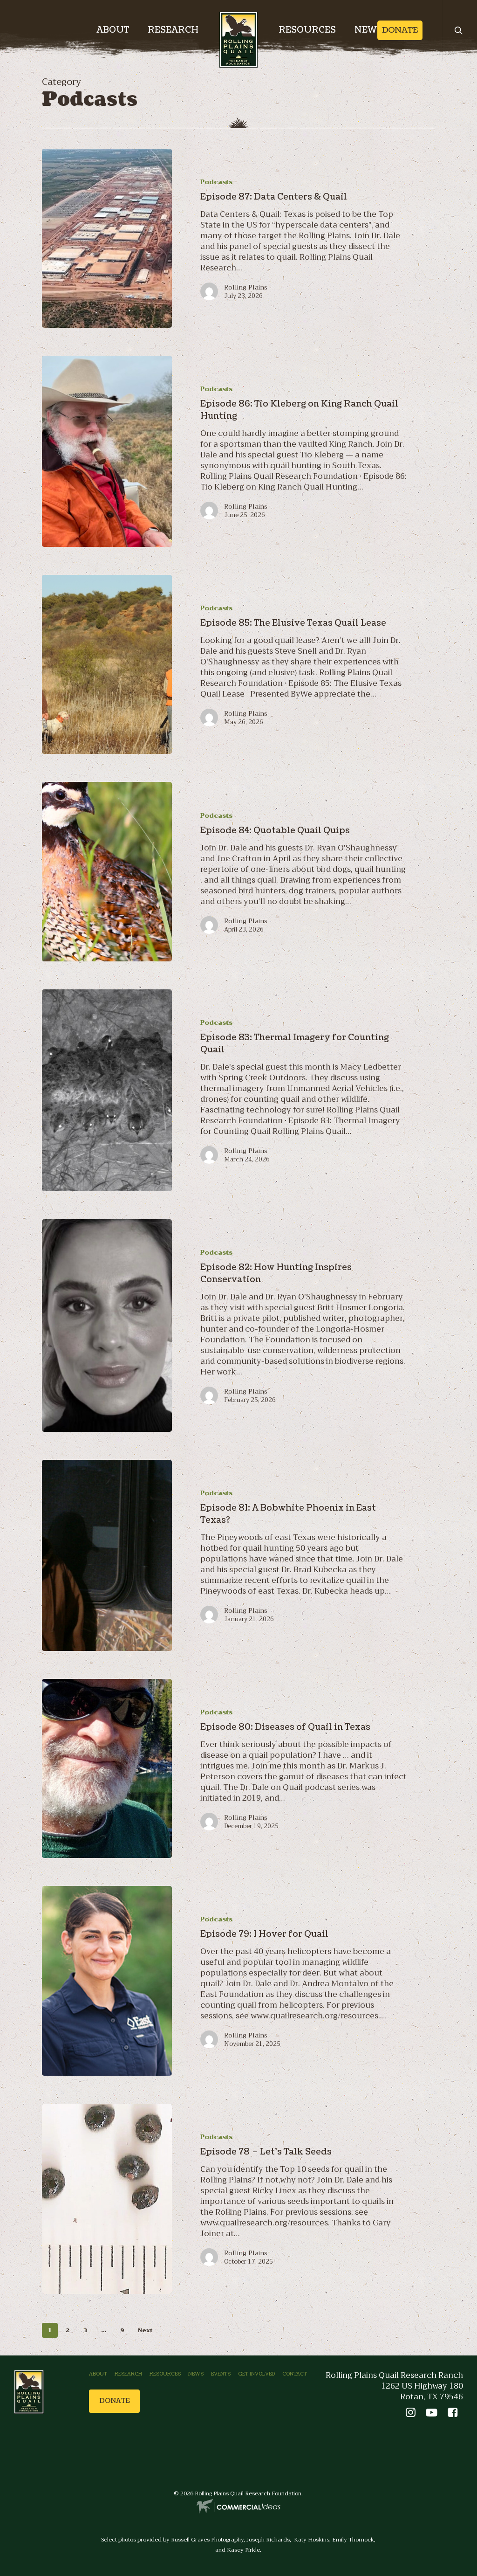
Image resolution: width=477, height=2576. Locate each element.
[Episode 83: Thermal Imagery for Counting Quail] (107, 1090)
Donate (400, 30)
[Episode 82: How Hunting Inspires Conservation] (107, 1326)
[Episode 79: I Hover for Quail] (107, 1981)
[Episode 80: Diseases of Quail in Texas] (107, 1768)
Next (145, 2330)
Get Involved (256, 2374)
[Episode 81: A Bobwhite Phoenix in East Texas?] (107, 1555)
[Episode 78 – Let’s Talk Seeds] (107, 2199)
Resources (165, 2374)
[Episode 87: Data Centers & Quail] (107, 238)
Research (128, 2374)
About (98, 2374)
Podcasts (216, 182)
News (196, 2374)
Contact (295, 2374)
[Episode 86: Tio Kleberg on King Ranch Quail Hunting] (107, 451)
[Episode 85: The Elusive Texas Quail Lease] (107, 664)
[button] (114, 2401)
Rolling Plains (246, 287)
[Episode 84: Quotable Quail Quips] (107, 871)
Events (221, 2374)
